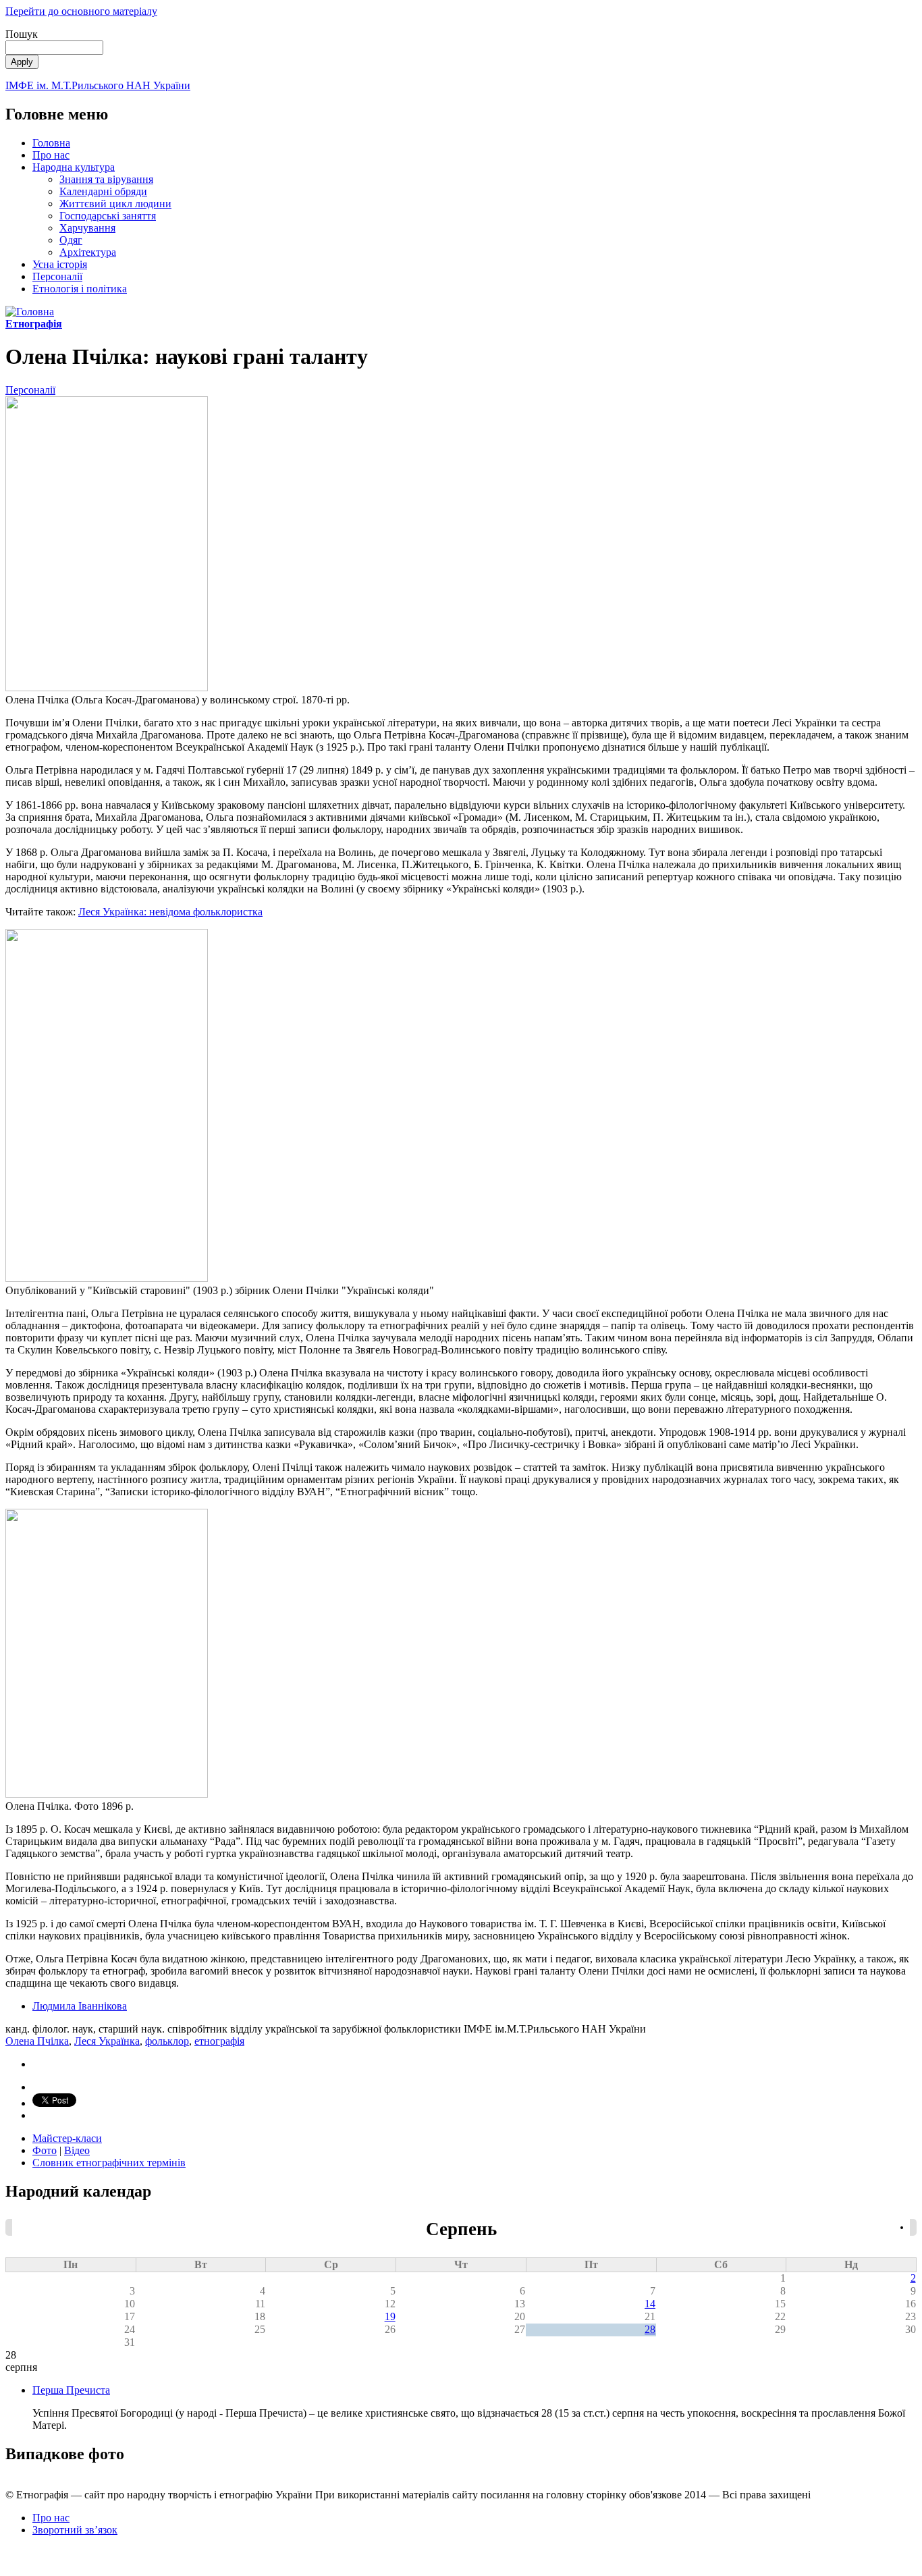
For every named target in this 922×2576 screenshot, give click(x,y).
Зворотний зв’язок (75, 2530)
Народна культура (74, 167)
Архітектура (88, 252)
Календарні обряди (103, 191)
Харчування (87, 228)
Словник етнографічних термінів (109, 2163)
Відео (77, 2150)
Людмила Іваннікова (80, 2006)
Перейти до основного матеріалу (81, 11)
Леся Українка (107, 2041)
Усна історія (60, 264)
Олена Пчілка (37, 2041)
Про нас (51, 155)
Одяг (71, 240)
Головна (51, 143)
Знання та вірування (106, 179)
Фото (45, 2150)
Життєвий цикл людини (115, 204)
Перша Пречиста (71, 2390)
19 (390, 2316)
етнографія (219, 2041)
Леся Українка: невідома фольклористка (170, 912)
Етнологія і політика (80, 289)
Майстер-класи (67, 2138)
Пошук (22, 34)
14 (650, 2304)
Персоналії (57, 276)
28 (650, 2329)
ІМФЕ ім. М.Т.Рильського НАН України (98, 85)
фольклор (167, 2041)
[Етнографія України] (30, 312)
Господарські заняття (108, 216)
